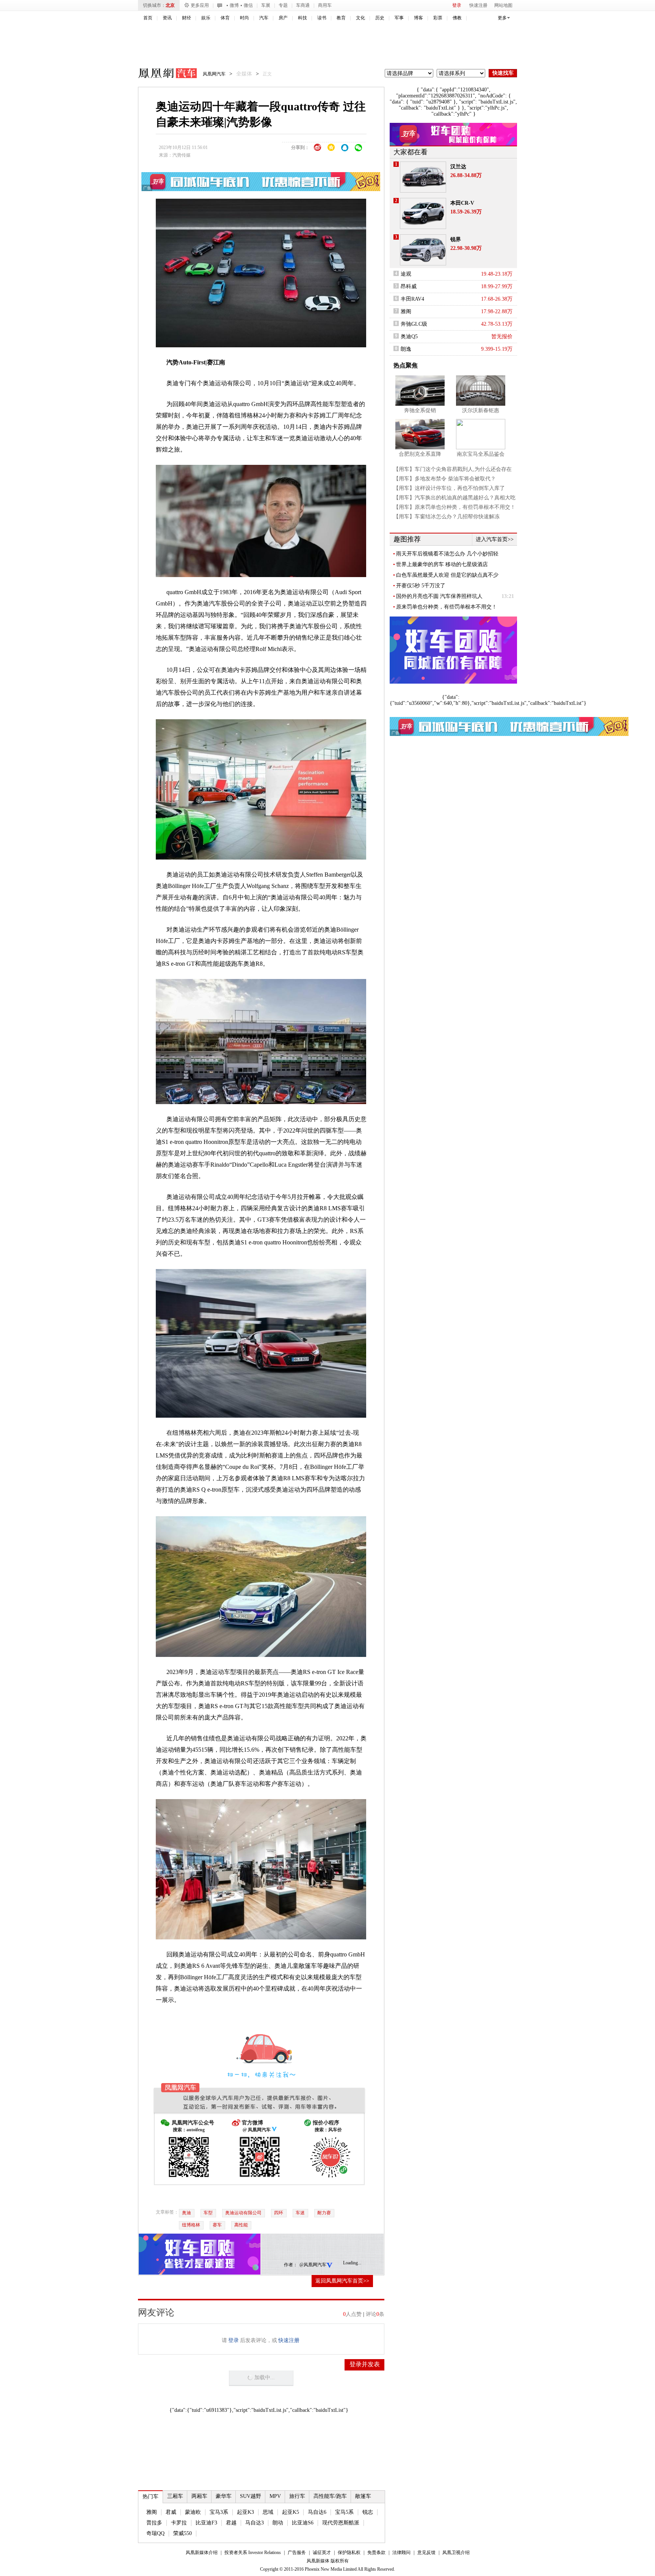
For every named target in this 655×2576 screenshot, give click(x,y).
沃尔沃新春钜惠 (481, 410)
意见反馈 (426, 2552)
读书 (322, 18)
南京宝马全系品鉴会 (481, 454)
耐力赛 (324, 2213)
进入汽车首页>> (495, 539)
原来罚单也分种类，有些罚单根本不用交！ (447, 607)
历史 (380, 18)
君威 (171, 2512)
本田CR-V (462, 203)
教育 (341, 18)
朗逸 (406, 349)
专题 (283, 5)
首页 (148, 18)
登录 (457, 5)
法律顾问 (401, 2552)
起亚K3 (245, 2512)
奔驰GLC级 (414, 324)
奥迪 (186, 2213)
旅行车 (297, 2496)
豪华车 (224, 2496)
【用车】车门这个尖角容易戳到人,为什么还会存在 (453, 469)
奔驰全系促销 (420, 410)
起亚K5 (291, 2512)
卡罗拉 (179, 2523)
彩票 (438, 18)
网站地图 (503, 5)
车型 (208, 2213)
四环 (279, 2213)
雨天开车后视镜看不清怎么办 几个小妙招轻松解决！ (447, 554)
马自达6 (317, 2512)
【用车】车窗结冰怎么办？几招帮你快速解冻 (447, 517)
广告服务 (297, 2552)
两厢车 (199, 2496)
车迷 (300, 2213)
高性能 (241, 2225)
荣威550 (183, 2533)
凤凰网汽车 (162, 74)
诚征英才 (322, 2552)
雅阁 (152, 2512)
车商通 (303, 5)
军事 (399, 18)
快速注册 (478, 5)
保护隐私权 (349, 2552)
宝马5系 (344, 2512)
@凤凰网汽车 (313, 2265)
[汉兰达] (423, 177)
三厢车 (175, 2496)
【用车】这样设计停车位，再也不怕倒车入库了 (449, 488)
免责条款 (376, 2552)
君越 (231, 2523)
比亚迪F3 (206, 2523)
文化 (360, 18)
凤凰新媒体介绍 (202, 2552)
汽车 (264, 18)
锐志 (368, 2512)
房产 (283, 18)
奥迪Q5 (409, 337)
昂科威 (409, 286)
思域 (268, 2512)
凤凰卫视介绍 (456, 2552)
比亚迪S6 (303, 2523)
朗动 (278, 2523)
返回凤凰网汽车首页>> (342, 2281)
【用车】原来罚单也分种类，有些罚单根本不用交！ (454, 507)
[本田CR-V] (423, 213)
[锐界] (423, 250)
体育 (225, 18)
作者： (291, 2265)
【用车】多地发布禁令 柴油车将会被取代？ (445, 479)
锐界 (456, 239)
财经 (186, 18)
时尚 (244, 18)
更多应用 (200, 5)
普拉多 (154, 2523)
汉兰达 (458, 167)
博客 (418, 18)
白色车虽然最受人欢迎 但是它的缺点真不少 (447, 575)
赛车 (217, 2225)
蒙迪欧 (193, 2512)
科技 (302, 18)
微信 (248, 5)
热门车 (150, 2497)
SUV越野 (251, 2496)
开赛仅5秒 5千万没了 (421, 586)
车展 (266, 5)
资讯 (167, 18)
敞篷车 (363, 2496)
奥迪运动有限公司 (243, 2213)
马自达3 (255, 2523)
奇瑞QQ (155, 2533)
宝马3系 (219, 2512)
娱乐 (206, 18)
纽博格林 (191, 2225)
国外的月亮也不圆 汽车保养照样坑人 (439, 596)
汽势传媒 (182, 155)
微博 (234, 5)
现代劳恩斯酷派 (341, 2523)
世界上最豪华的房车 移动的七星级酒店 (442, 564)
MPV (275, 2496)
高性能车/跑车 (330, 2496)
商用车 (325, 5)
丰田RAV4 (412, 299)
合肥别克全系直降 (420, 454)
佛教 (457, 18)
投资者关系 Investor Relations (253, 2552)
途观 (406, 274)
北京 (170, 5)
